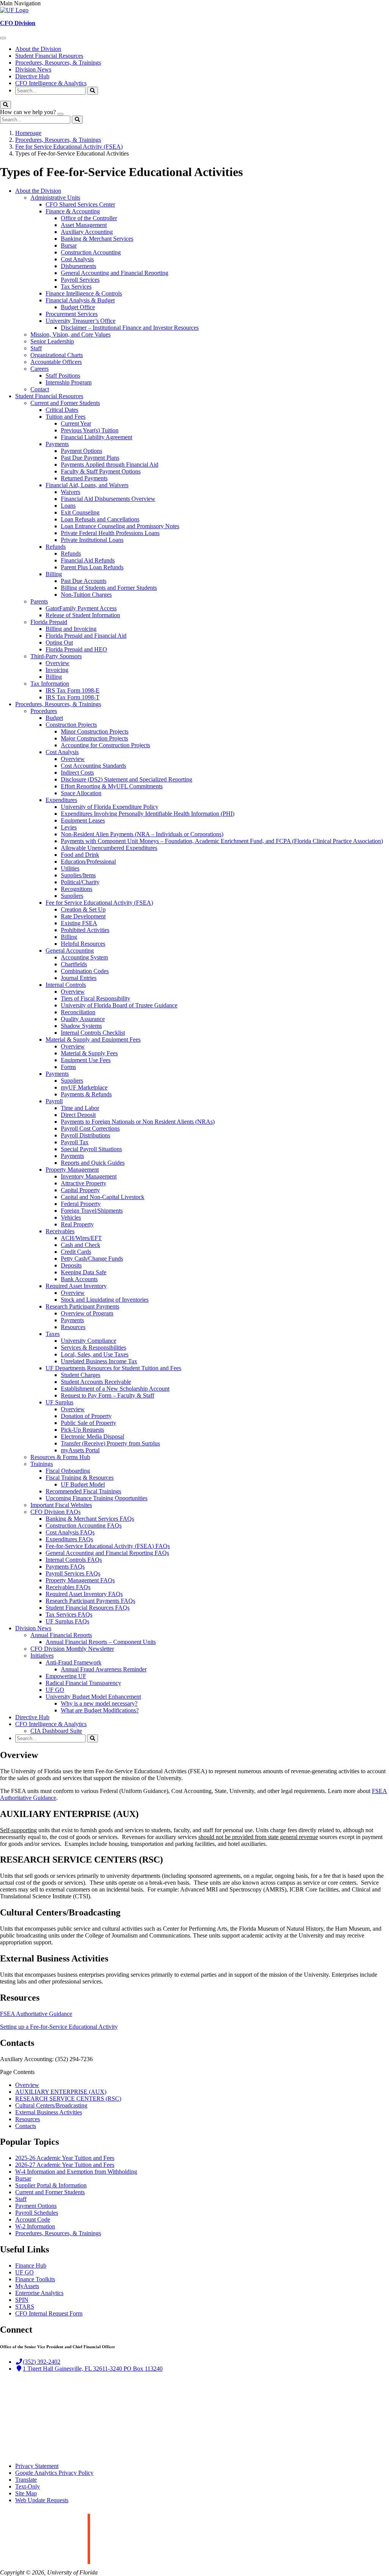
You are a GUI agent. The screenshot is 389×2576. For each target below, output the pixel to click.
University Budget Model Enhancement (93, 1697)
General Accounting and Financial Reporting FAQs (107, 1553)
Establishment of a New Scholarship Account (115, 1389)
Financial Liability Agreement (96, 437)
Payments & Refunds (86, 1094)
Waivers (70, 492)
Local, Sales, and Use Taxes (95, 1354)
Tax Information (50, 684)
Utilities (70, 868)
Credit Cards (76, 1252)
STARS (25, 2307)
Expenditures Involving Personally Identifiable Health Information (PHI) (148, 814)
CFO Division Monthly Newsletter (72, 1649)
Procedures (44, 711)
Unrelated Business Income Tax (99, 1361)
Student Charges (81, 1375)
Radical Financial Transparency (83, 1683)
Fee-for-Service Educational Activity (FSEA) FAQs (108, 1546)
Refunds (56, 547)
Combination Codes (85, 971)
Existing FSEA (79, 923)
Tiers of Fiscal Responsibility (96, 998)
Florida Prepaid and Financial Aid (86, 636)
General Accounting (70, 951)
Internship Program (69, 382)
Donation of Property (86, 1416)
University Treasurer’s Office (81, 321)
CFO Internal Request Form (49, 2313)
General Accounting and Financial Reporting (115, 273)
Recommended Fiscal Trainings (83, 1491)
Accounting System (84, 957)
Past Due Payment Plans (90, 458)
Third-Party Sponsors (56, 656)
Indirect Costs (77, 773)
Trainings (42, 1464)
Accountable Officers (56, 362)
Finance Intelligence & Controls (84, 293)
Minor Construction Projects (95, 731)
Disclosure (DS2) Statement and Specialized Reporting (127, 779)
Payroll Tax (75, 1142)
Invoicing (57, 670)
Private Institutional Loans (92, 540)
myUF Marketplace (84, 1087)
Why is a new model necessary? (99, 1703)
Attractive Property (84, 1183)
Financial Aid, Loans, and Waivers (87, 485)
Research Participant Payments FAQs (90, 1601)
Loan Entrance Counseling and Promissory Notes (120, 526)
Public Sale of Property (89, 1423)
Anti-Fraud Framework (74, 1662)
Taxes (53, 1334)
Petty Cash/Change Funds (92, 1259)
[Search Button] (93, 91)
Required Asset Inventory (76, 1286)
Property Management (72, 1170)
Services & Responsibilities (93, 1348)
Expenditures (61, 800)
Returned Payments (84, 478)
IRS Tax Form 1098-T (73, 697)
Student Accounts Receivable (96, 1382)
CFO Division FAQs (55, 1512)
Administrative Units (55, 198)
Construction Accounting (91, 252)
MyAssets (27, 2286)
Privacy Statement (37, 2466)
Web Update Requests (42, 2500)
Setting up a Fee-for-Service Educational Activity (59, 2027)
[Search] (6, 105)
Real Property (77, 1224)
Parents (39, 601)
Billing (54, 574)
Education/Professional (88, 862)
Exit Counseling (80, 512)
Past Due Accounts (84, 581)
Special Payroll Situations (91, 1149)
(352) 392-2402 (42, 2362)
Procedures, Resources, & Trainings (58, 63)
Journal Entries (79, 978)
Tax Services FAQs (69, 1614)
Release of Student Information (83, 615)
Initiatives (42, 1656)
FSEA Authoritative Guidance (36, 2014)
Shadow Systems (81, 1026)
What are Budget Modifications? (100, 1710)
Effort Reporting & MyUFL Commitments (112, 786)
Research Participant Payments (82, 1306)
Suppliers (72, 896)
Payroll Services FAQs (73, 1573)
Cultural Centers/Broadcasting (51, 2105)
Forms (68, 1067)
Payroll (54, 1101)
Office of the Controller (89, 218)
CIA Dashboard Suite (56, 1731)
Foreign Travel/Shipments (92, 1211)
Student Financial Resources (49, 56)
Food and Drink (80, 855)
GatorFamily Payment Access (81, 608)
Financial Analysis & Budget (80, 300)
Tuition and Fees (66, 417)
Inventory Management (89, 1176)
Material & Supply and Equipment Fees (93, 1039)
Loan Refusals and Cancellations (100, 519)
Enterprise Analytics (39, 2293)
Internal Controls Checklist (93, 1033)
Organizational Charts (57, 355)
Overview (58, 663)
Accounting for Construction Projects (105, 745)
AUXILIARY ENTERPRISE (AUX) (61, 2092)
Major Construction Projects (94, 738)
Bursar (69, 245)
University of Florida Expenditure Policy (110, 807)
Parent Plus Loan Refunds (92, 567)
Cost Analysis (77, 259)
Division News (33, 69)
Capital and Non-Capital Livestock (103, 1197)
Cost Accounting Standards (93, 766)
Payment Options (81, 451)
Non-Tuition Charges (86, 595)
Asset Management (84, 225)
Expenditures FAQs (69, 1539)
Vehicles (71, 1217)
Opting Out (59, 642)
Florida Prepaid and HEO (76, 649)
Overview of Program (87, 1313)
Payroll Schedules (37, 2213)
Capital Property (80, 1190)
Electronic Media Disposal (93, 1436)
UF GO (55, 1690)
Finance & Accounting (73, 211)
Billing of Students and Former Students (109, 588)
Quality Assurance (83, 1019)
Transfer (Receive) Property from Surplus (110, 1443)
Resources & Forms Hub (60, 1457)
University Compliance (89, 1341)
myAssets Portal (80, 1450)
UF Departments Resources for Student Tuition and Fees (113, 1368)
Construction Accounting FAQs (84, 1525)
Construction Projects (71, 725)
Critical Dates (62, 410)
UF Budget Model (83, 1484)
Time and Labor (80, 1108)
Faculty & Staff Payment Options (101, 471)
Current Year (76, 423)
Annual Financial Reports (61, 1635)
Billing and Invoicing (71, 629)
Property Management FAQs (80, 1580)
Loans (68, 506)
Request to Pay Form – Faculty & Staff (108, 1395)
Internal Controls (66, 985)
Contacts (26, 2126)
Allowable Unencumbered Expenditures (109, 848)
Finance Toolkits (35, 2279)
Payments (57, 444)
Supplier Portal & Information (51, 2185)
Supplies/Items (78, 875)
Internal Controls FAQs (74, 1560)
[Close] (60, 114)
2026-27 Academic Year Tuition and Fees (65, 2165)
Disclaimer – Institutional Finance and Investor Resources (130, 328)
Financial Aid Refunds (88, 560)
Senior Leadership (52, 341)
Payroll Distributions (85, 1135)
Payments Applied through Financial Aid (110, 465)
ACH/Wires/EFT (81, 1238)
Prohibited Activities (85, 930)
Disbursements (78, 266)
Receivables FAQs (68, 1587)
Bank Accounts (79, 1279)
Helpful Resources (83, 944)
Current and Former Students (65, 403)
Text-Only (28, 2486)
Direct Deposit (78, 1115)
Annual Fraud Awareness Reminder (104, 1669)
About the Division (38, 49)
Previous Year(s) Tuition (90, 430)
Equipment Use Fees (86, 1060)
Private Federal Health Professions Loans (110, 533)
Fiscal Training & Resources (80, 1478)
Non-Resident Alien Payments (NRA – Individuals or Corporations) (142, 834)
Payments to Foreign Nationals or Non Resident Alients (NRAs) (138, 1122)
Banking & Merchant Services (97, 239)
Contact (40, 389)
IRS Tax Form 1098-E (73, 690)
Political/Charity (80, 882)
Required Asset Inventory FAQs (84, 1594)
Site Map (26, 2493)
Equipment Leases (83, 820)
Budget (54, 718)
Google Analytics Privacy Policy (54, 2473)
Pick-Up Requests (82, 1430)
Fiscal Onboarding (68, 1471)
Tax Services (76, 287)
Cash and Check (81, 1245)
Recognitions (77, 889)
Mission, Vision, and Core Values (70, 334)
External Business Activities (49, 2112)
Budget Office (78, 307)
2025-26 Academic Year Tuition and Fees (65, 2158)
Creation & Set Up (83, 909)
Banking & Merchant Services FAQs (90, 1519)
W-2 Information (35, 2226)
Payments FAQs (65, 1567)
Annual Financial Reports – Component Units (101, 1642)
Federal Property (81, 1204)
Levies (69, 827)
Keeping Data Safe (84, 1272)
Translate (26, 2480)
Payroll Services (80, 280)
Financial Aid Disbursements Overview (108, 499)
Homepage (28, 133)
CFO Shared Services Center (80, 204)
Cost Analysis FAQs (70, 1532)
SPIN (22, 2300)
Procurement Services (72, 314)
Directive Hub (32, 76)
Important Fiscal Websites (61, 1505)
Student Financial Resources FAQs (88, 1608)
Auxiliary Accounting (87, 232)
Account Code (33, 2219)
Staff (36, 348)
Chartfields (74, 964)
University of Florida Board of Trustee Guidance (119, 1005)
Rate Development (83, 916)
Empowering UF (66, 1676)
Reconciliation (78, 1012)
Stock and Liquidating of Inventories (105, 1300)
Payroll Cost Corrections (90, 1128)
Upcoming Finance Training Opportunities (96, 1498)
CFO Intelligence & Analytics (51, 83)
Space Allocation (81, 793)
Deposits (71, 1265)
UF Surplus (59, 1402)
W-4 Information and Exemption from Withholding (76, 2172)
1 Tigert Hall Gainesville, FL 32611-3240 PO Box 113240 (93, 2369)
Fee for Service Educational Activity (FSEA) (69, 147)
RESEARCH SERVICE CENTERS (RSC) (68, 2099)
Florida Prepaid (49, 622)
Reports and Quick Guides (93, 1163)
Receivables (60, 1231)
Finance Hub (31, 2266)
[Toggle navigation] (3, 38)
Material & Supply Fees (89, 1053)
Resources (73, 1327)
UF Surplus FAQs (67, 1621)
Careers (40, 369)
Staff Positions (63, 376)
